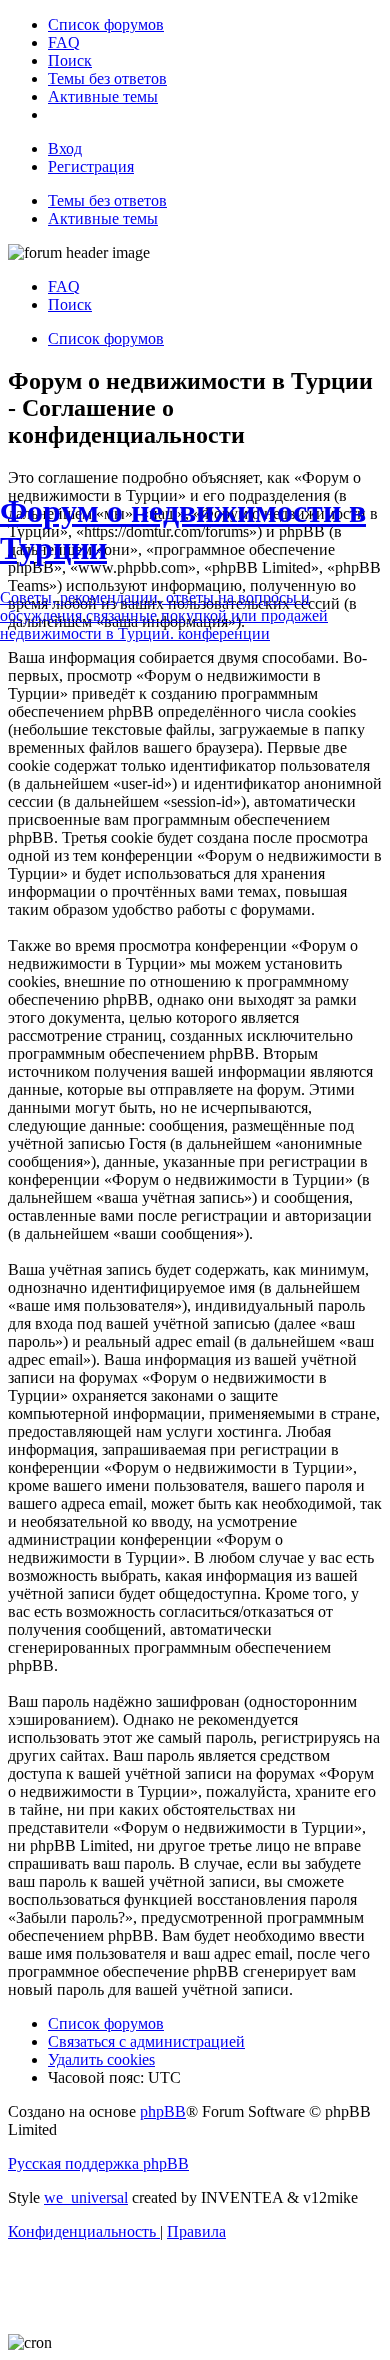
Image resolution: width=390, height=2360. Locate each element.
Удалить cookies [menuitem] (101, 2059)
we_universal (86, 2197)
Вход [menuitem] (65, 148)
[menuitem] (106, 24)
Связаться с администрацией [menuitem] (146, 2041)
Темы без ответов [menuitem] (107, 200)
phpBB (163, 2111)
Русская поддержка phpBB (98, 2163)
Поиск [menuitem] (70, 304)
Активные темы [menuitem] (103, 218)
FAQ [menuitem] (64, 286)
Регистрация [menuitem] (91, 166)
